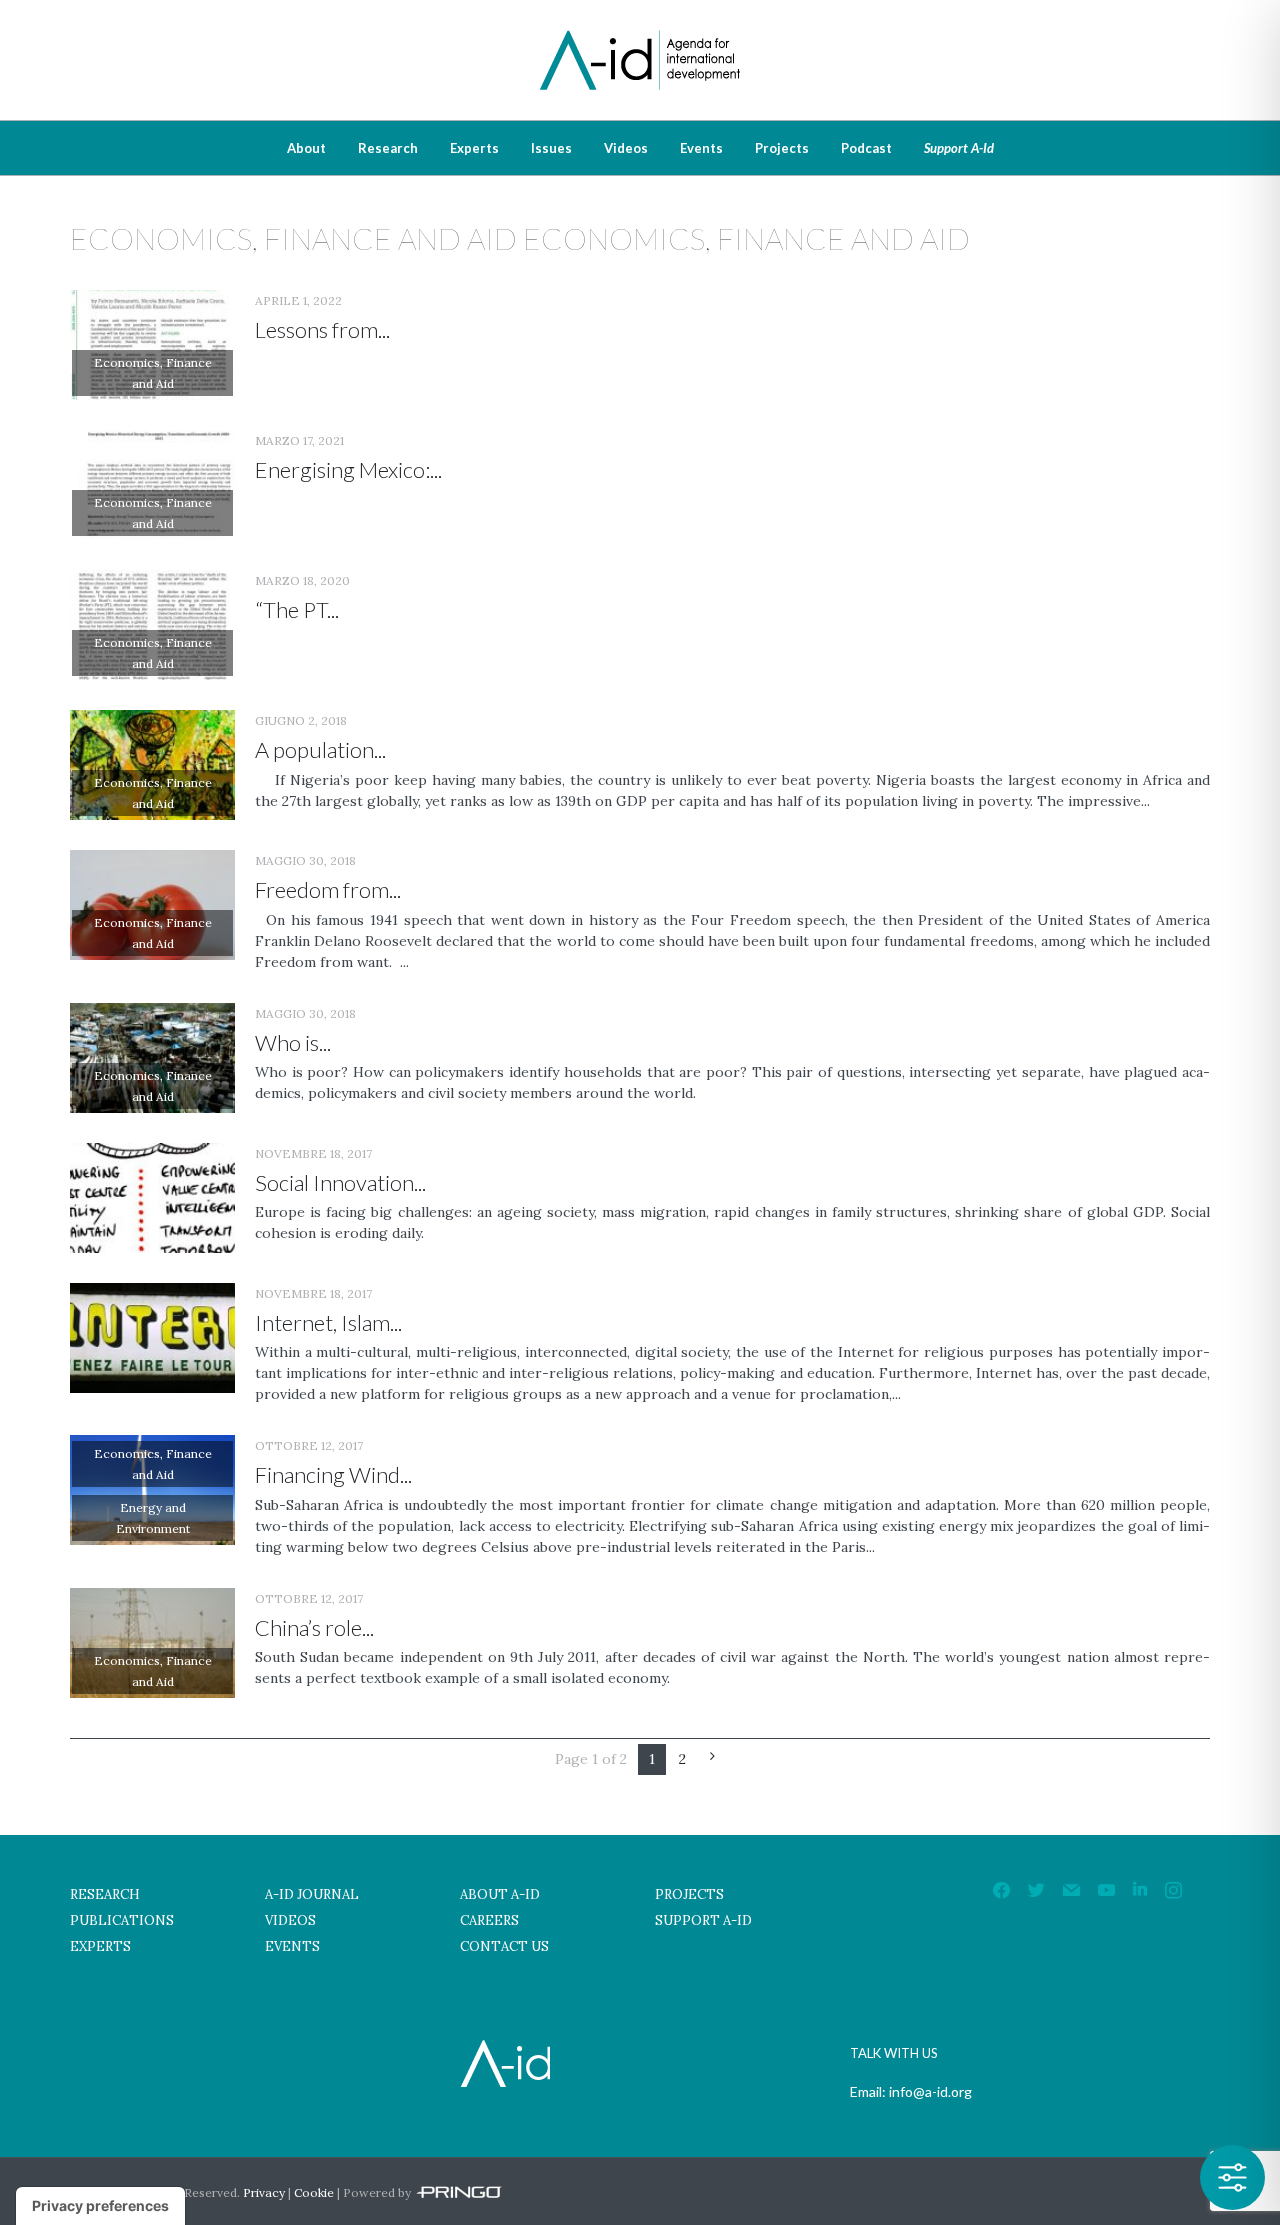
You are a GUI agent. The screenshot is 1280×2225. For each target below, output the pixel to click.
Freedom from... (328, 889)
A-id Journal (312, 1894)
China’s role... (314, 1627)
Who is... (293, 1042)
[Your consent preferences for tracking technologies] (100, 2206)
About (306, 148)
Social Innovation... (340, 1182)
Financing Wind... (333, 1474)
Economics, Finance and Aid (153, 373)
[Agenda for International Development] (640, 32)
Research (388, 148)
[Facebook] (1001, 1889)
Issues (551, 148)
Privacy (264, 2192)
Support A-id (959, 148)
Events (701, 148)
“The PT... (297, 609)
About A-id (500, 1894)
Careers (489, 1920)
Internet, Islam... (328, 1322)
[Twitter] (1036, 1889)
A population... (320, 749)
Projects (782, 148)
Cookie (314, 2192)
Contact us (504, 1946)
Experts (474, 148)
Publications (122, 1920)
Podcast (866, 148)
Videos (626, 148)
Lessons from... (322, 329)
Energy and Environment (153, 1518)
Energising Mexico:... (348, 469)
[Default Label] (1071, 1889)
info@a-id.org (930, 2091)
